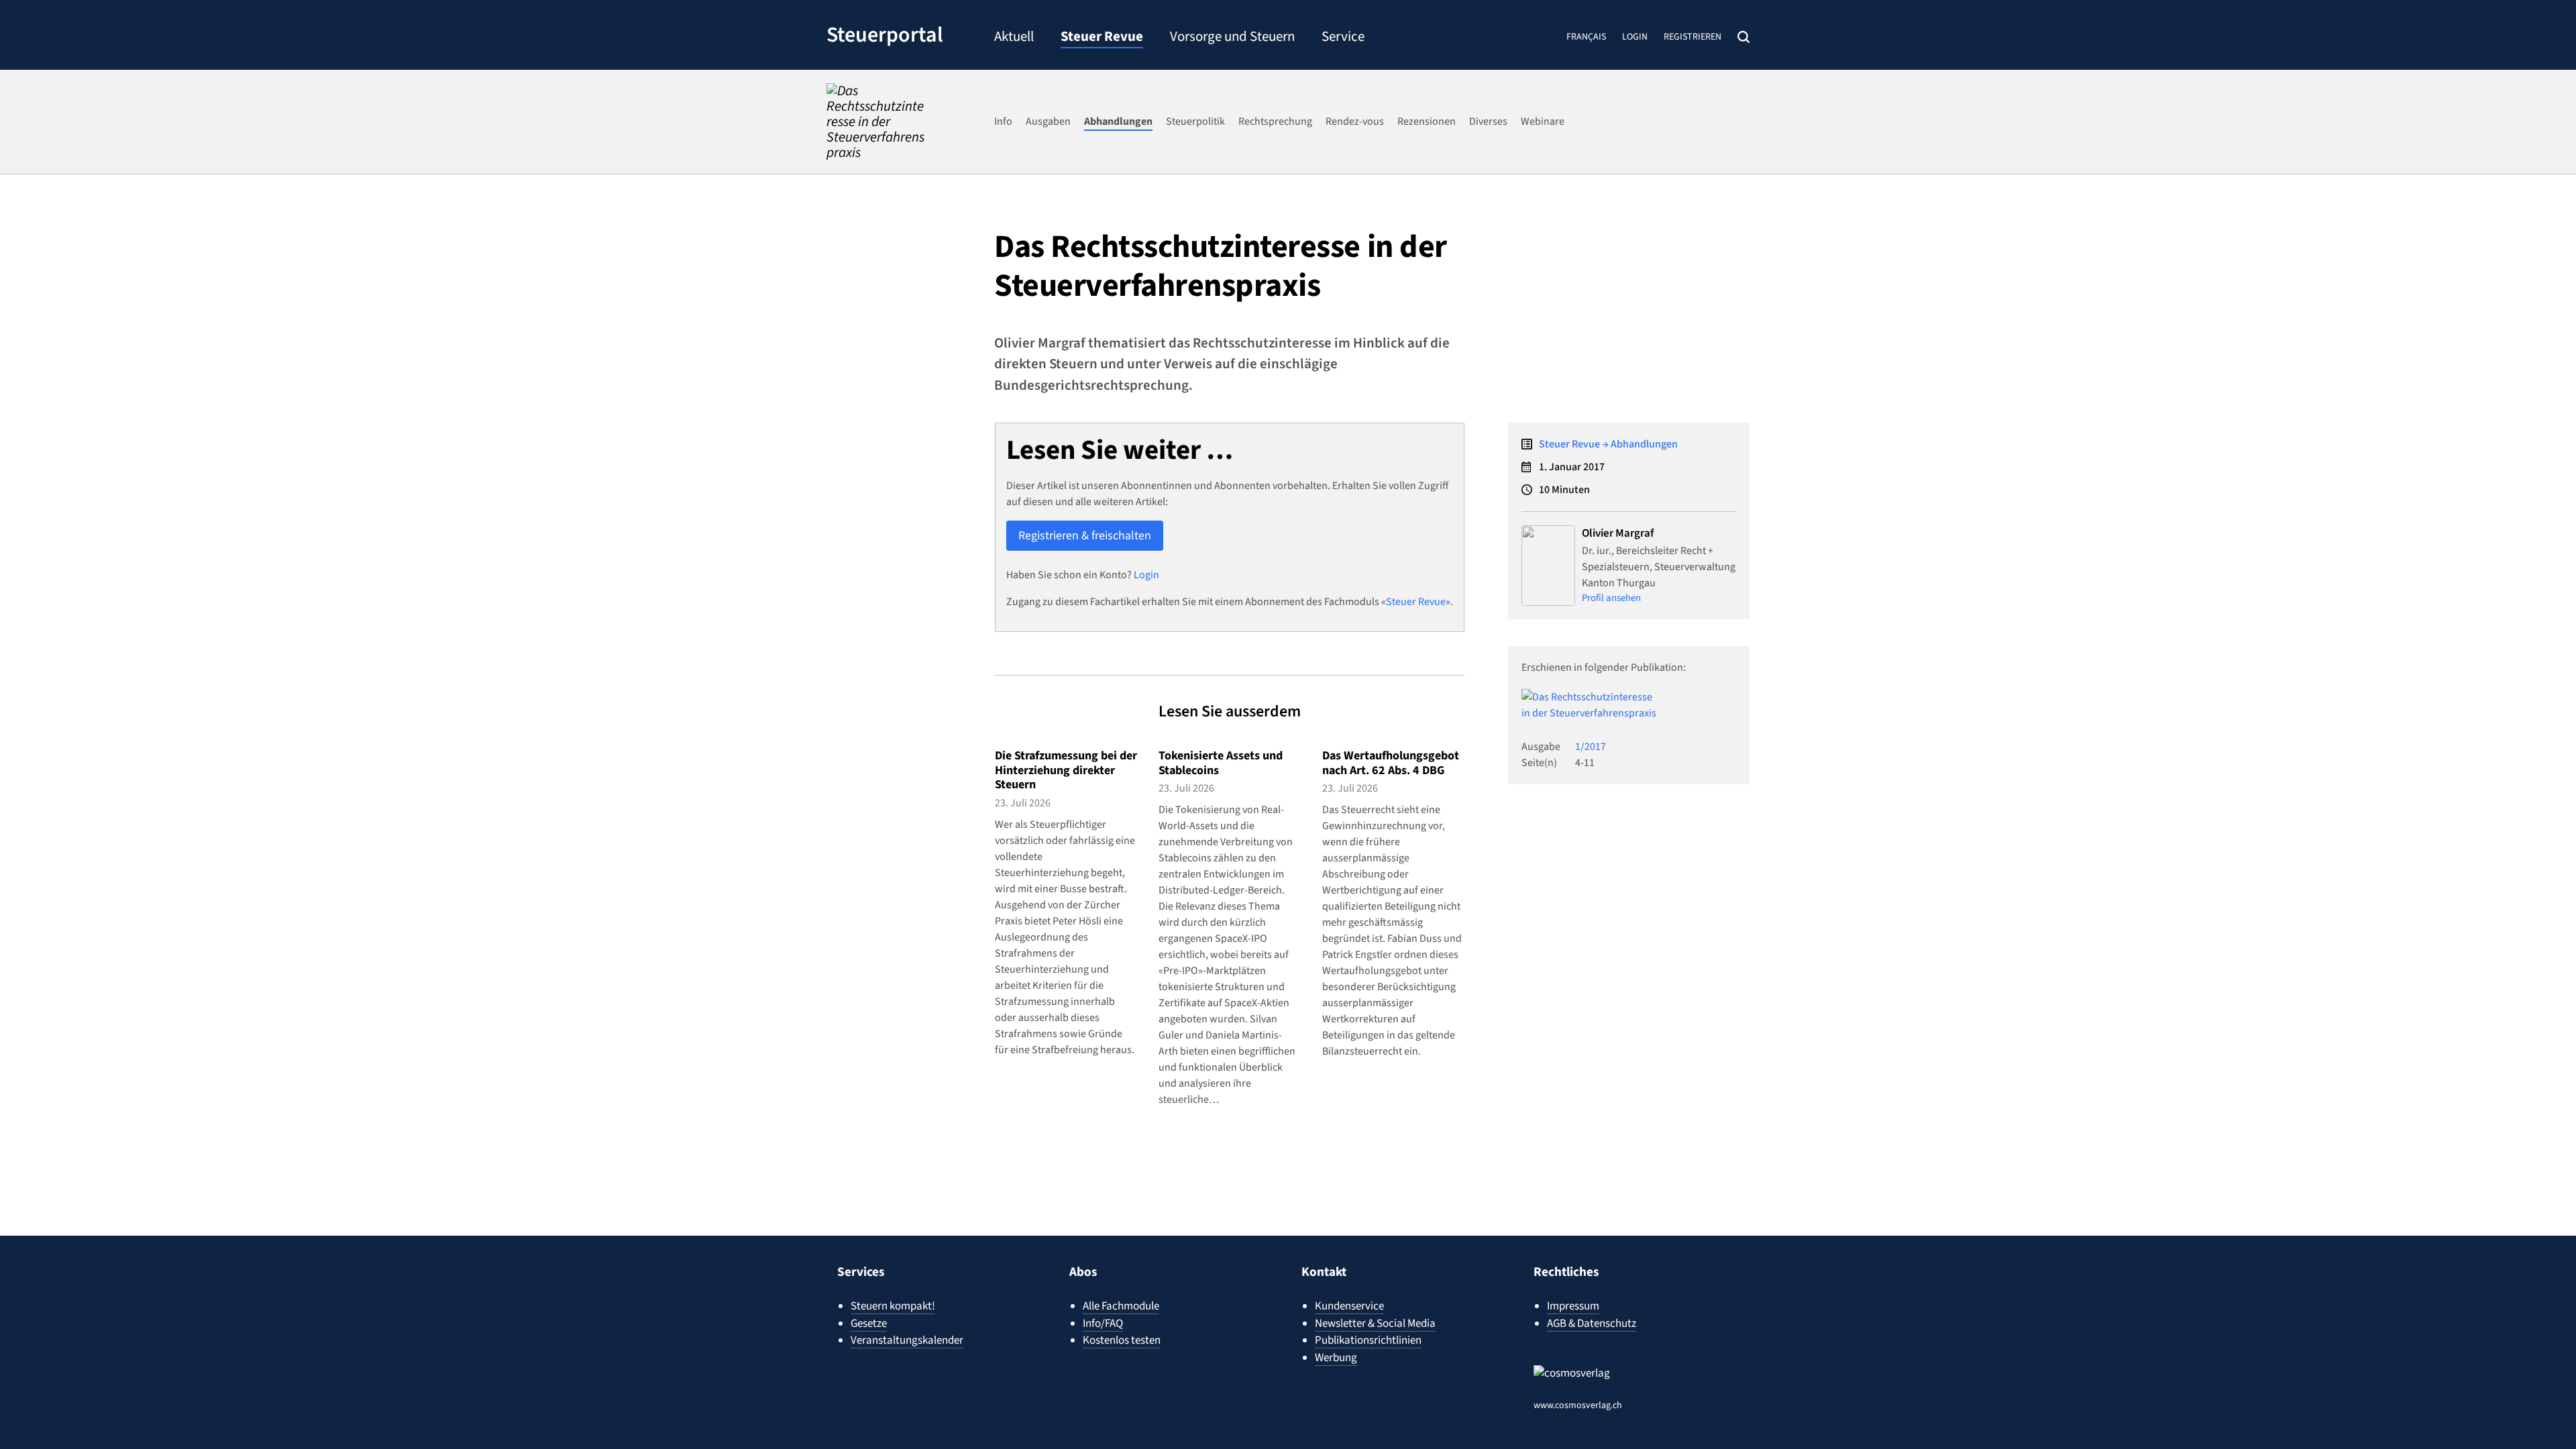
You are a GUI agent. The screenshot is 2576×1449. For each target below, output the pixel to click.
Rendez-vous (1355, 121)
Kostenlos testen (1122, 1340)
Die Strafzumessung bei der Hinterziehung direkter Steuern (1066, 770)
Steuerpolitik (1195, 121)
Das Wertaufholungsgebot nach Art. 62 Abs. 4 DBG (1391, 763)
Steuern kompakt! (893, 1306)
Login (1635, 37)
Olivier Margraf (1618, 533)
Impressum (1573, 1306)
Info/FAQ (1103, 1324)
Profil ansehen (1611, 598)
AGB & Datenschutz (1592, 1324)
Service (1343, 38)
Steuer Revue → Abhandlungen (1608, 444)
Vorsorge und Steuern (1232, 38)
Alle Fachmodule (1121, 1306)
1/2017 (1591, 747)
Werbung (1336, 1358)
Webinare (1543, 121)
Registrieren (1693, 37)
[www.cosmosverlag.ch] (1598, 1380)
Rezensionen (1427, 121)
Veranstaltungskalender (907, 1340)
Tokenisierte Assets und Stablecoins (1221, 763)
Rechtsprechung (1275, 121)
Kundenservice (1349, 1306)
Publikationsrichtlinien (1368, 1340)
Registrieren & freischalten (1085, 536)
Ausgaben (1048, 121)
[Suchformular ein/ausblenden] (1743, 37)
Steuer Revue (1102, 38)
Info (1003, 121)
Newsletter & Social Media (1375, 1324)
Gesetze (869, 1324)
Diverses (1488, 121)
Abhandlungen (1118, 121)
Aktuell (1014, 38)
